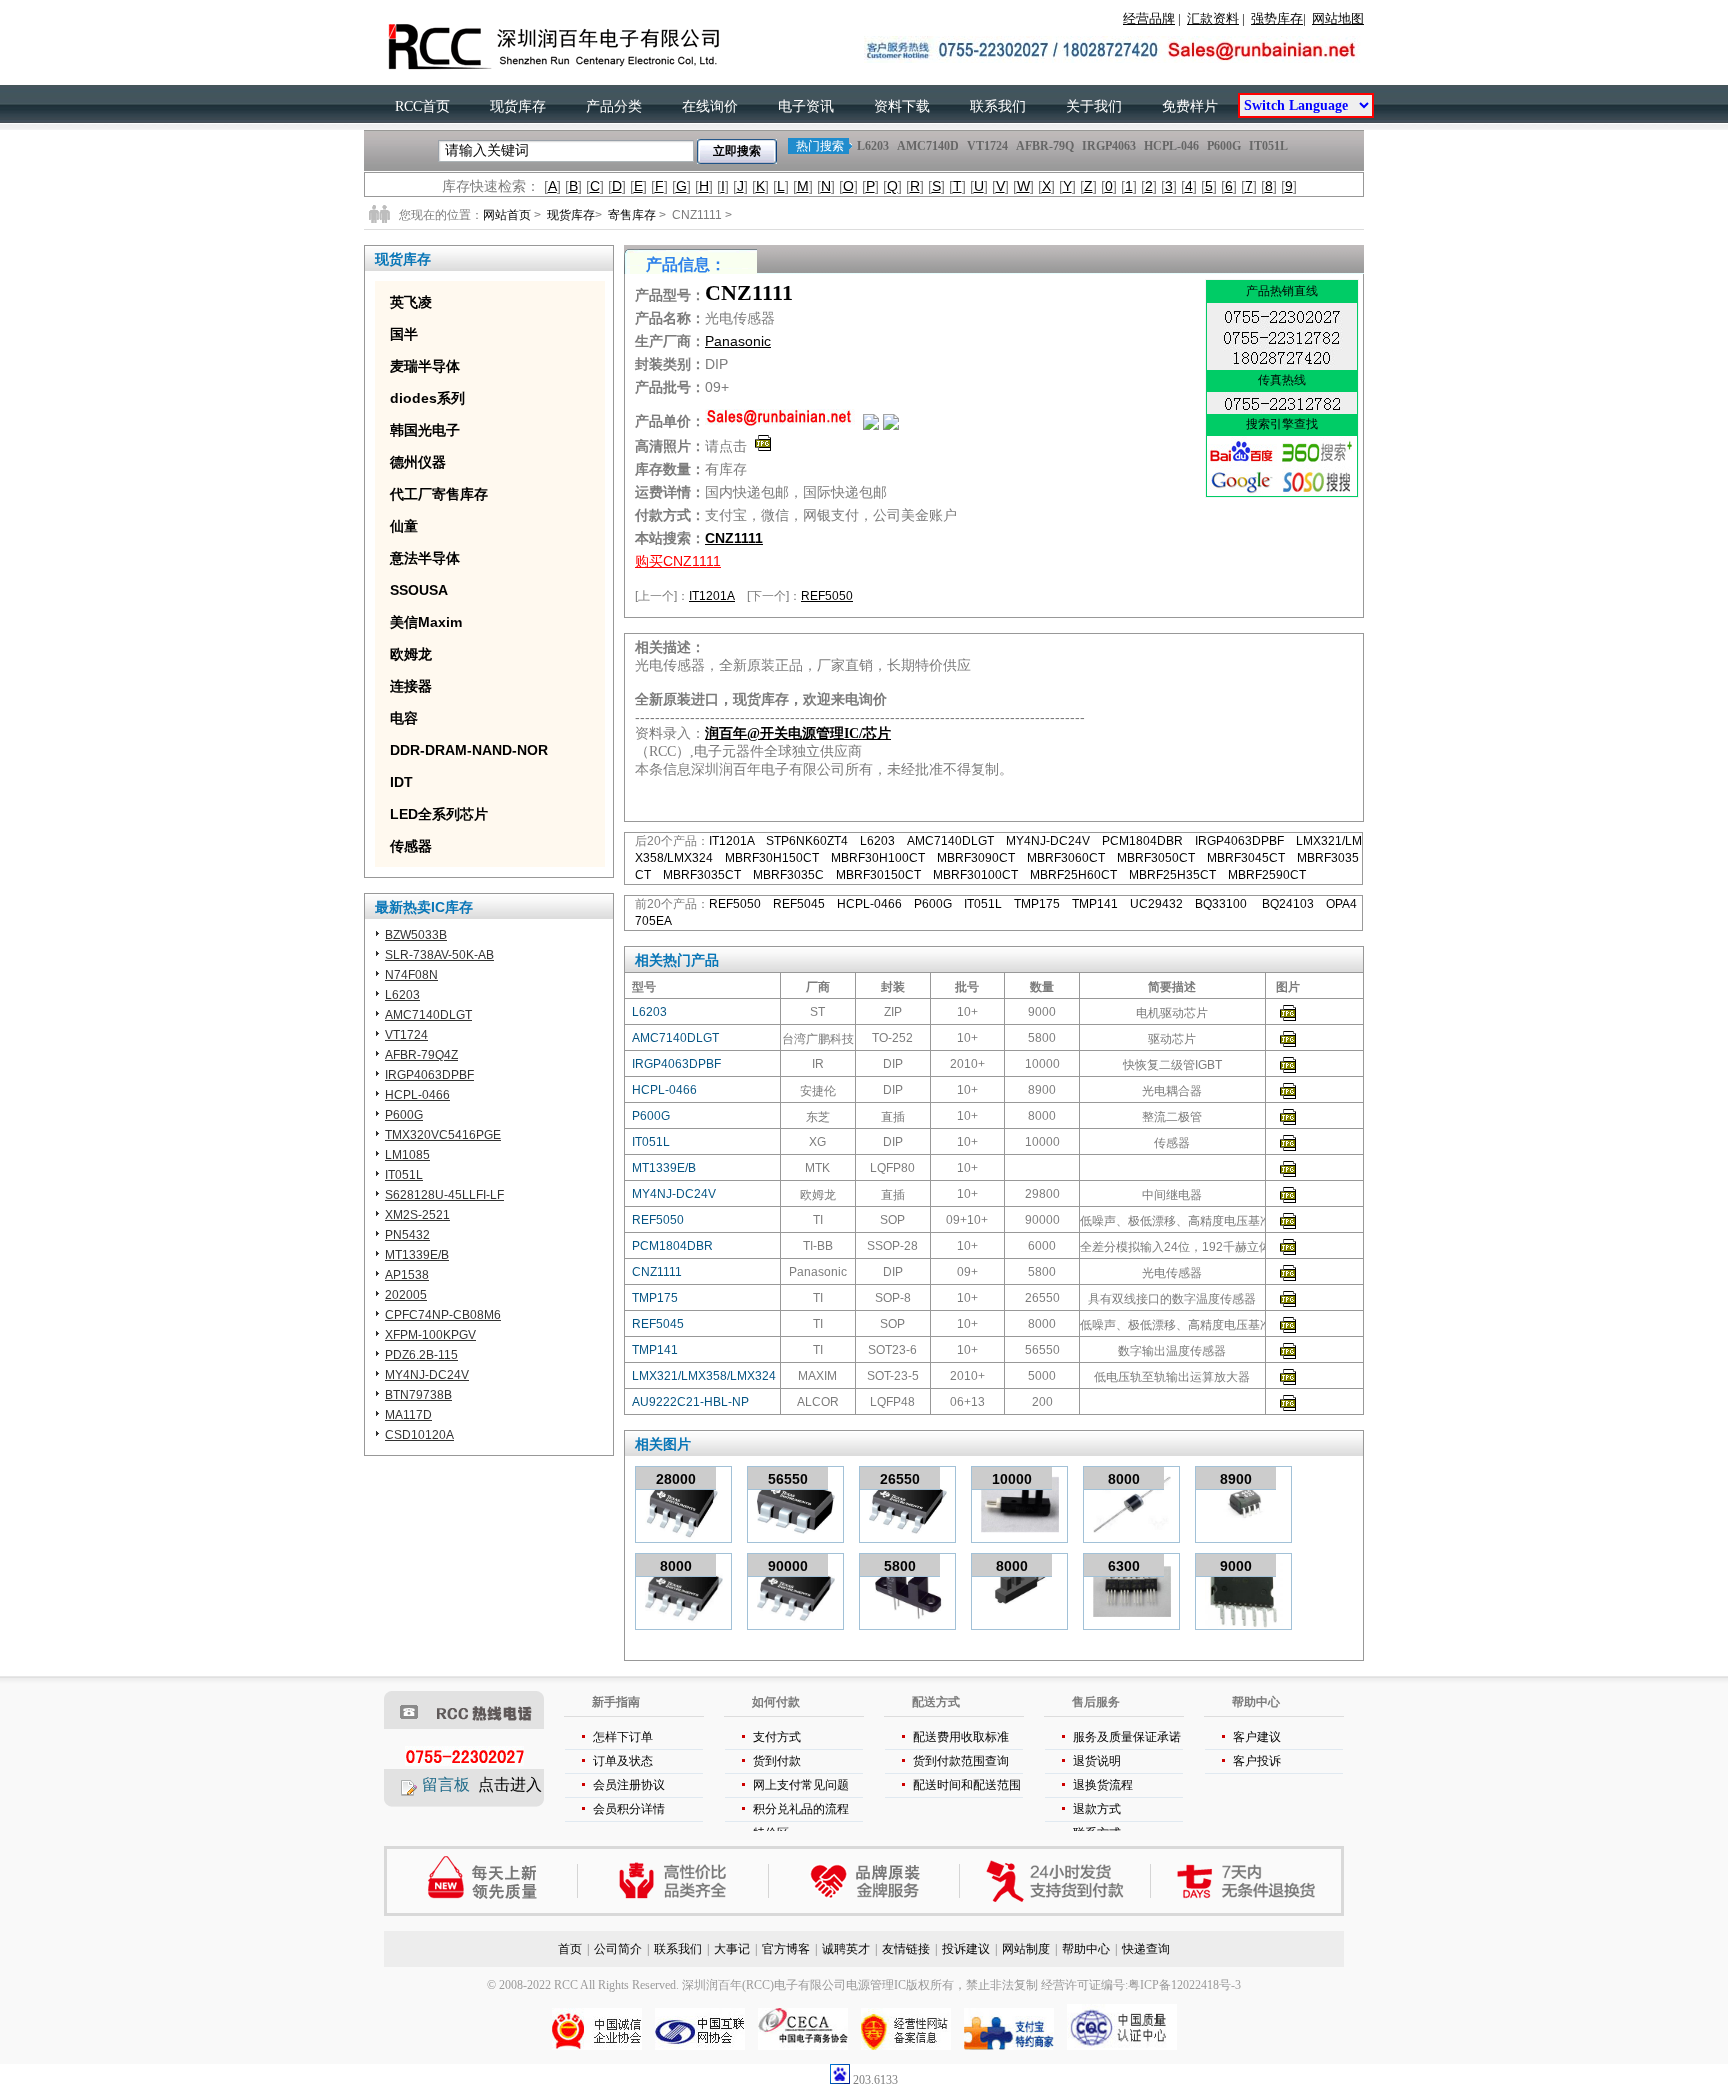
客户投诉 (1257, 1761)
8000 (1124, 1479)
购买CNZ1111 (678, 561)
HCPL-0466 (417, 1095)
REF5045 (799, 904)
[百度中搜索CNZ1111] (1242, 462)
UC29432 (1156, 904)
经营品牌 (1149, 18)
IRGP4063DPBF (429, 1075)
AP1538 (407, 1275)
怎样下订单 (623, 1737)
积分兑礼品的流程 (801, 1809)
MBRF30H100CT (878, 858)
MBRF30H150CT (772, 858)
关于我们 (1094, 106)
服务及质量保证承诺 (1127, 1737)
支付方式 (777, 1737)
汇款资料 (1213, 18)
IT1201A (712, 596)
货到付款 (777, 1761)
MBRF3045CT (1246, 858)
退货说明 (1097, 1761)
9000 (1236, 1566)
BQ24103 (1288, 904)
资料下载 (902, 106)
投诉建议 (966, 1949)
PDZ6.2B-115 (421, 1355)
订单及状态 (623, 1761)
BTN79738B (418, 1395)
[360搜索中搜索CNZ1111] (1317, 462)
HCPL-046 (1171, 146)
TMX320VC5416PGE (443, 1135)
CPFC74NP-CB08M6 (443, 1315)
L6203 (873, 146)
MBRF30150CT (878, 875)
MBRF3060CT (1066, 858)
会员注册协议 (629, 1785)
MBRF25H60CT (1073, 875)
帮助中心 (1086, 1949)
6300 (1124, 1566)
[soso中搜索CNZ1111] (1317, 492)
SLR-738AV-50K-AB (439, 955)
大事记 (732, 1949)
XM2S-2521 (417, 1215)
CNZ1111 (734, 538)
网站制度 (1026, 1949)
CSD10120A (419, 1435)
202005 (406, 1295)
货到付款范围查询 (961, 1761)
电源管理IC (876, 1985)
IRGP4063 (1109, 146)
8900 (1236, 1479)
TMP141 (1095, 904)
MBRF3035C (788, 875)
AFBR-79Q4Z (421, 1055)
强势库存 (1277, 18)
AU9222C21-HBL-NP (690, 1402)
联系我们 (998, 106)
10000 (1012, 1479)
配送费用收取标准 (961, 1737)
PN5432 (407, 1235)
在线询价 (710, 106)
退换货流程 (1103, 1785)
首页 (570, 1949)
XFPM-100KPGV (430, 1335)
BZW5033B (416, 935)
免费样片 (1190, 106)
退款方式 (1097, 1809)
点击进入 (510, 1784)
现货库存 (518, 106)
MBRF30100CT (975, 875)
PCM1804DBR (1142, 841)
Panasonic (738, 341)
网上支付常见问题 (801, 1785)
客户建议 (1257, 1737)
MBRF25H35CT (1172, 875)
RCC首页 (422, 106)
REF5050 (827, 596)
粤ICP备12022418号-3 (1184, 1985)
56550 (788, 1479)
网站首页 (507, 215)
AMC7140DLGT (428, 1015)
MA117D (408, 1415)
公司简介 (618, 1949)
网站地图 (1338, 18)
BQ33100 (1222, 904)
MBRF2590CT (1267, 875)
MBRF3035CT (702, 875)
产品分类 (614, 106)
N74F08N (411, 975)
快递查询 (1146, 1949)
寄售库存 (632, 215)
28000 (676, 1479)
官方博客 (786, 1949)
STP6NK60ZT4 (807, 841)
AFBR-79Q (1045, 146)
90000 (788, 1566)
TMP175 (1037, 904)
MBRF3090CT (976, 858)
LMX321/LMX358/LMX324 (704, 1376)
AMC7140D (928, 146)
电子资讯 (806, 106)
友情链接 (906, 1949)
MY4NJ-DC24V (427, 1375)
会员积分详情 (629, 1809)
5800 (900, 1566)
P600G (1224, 146)
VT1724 (987, 146)
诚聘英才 (846, 1949)
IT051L (1268, 146)
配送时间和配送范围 (967, 1785)
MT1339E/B (417, 1255)
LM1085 (407, 1155)
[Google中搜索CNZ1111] (1242, 492)
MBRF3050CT (1156, 858)
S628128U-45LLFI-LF (444, 1195)
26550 (900, 1479)
